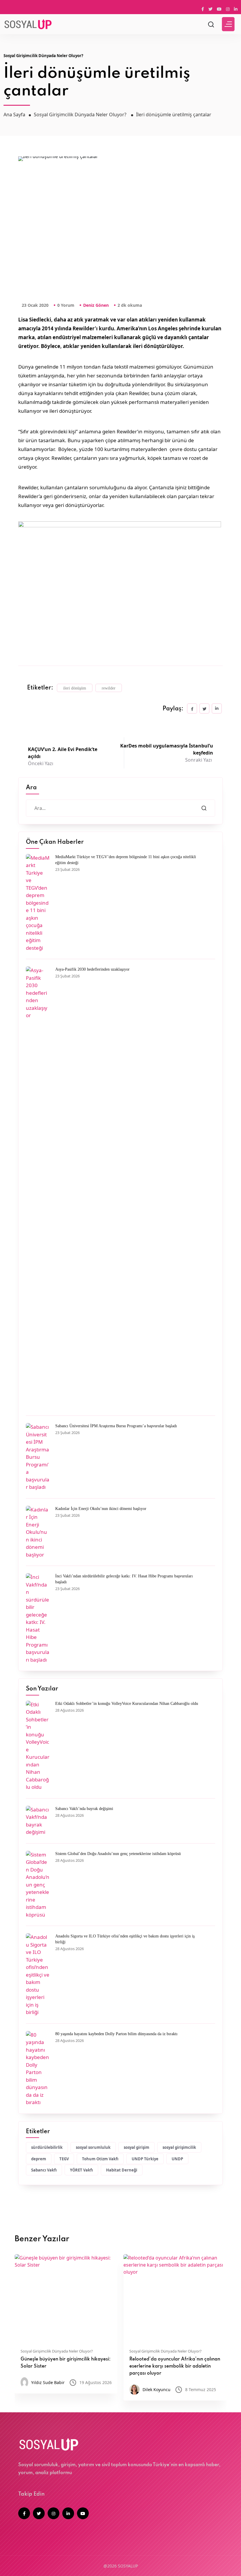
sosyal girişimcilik (179, 2147)
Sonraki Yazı (167, 753)
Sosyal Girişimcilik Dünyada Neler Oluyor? (43, 56)
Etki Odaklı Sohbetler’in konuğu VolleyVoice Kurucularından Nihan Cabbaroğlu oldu (127, 1704)
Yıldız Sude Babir (48, 2382)
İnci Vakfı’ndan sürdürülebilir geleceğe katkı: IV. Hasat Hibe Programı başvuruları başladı (124, 1579)
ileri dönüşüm (75, 688)
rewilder (109, 688)
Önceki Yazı (63, 756)
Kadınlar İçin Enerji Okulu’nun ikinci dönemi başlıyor (101, 1509)
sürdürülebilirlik (47, 2147)
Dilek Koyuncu (157, 2389)
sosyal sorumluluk (93, 2147)
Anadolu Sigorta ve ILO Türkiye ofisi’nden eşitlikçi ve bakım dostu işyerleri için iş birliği (125, 1939)
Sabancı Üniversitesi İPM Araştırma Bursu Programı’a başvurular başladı (116, 1426)
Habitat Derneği (122, 2170)
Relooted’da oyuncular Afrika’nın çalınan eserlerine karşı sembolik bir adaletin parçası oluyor (175, 2366)
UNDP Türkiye (145, 2159)
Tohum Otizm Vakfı (100, 2159)
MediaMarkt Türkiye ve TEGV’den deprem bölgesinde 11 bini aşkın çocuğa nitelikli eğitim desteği (126, 860)
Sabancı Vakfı (44, 2170)
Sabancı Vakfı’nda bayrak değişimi (84, 1809)
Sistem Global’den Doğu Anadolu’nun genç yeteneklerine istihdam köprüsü (118, 1854)
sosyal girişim (137, 2147)
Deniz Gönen (96, 305)
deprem (39, 2159)
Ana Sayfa (14, 115)
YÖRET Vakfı (81, 2170)
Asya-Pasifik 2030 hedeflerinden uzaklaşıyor (92, 969)
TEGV (64, 2159)
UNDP (177, 2159)
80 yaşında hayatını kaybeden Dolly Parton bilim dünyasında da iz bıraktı (116, 2034)
